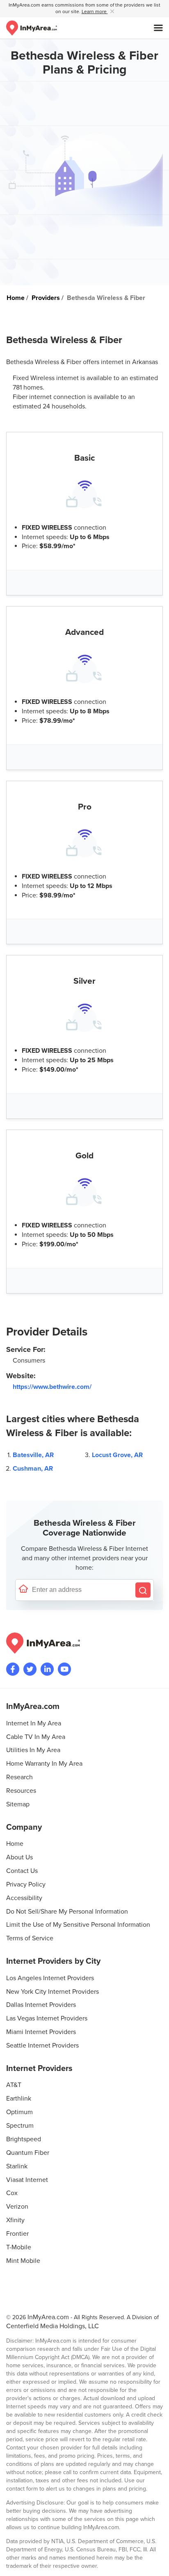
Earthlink (19, 2099)
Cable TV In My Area (36, 1737)
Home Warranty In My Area (44, 1764)
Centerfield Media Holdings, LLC (53, 2326)
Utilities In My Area (33, 1750)
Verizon (17, 2207)
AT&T (14, 2085)
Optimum (19, 2112)
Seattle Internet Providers (42, 2046)
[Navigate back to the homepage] (32, 28)
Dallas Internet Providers (41, 2005)
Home (15, 1844)
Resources (21, 1791)
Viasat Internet (27, 2180)
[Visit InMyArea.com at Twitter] (30, 1669)
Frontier (17, 2234)
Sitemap (18, 1804)
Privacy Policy (26, 1884)
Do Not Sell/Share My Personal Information (67, 1912)
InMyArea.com (48, 2317)
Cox (12, 2193)
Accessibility (24, 1898)
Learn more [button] (95, 12)
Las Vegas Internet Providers (47, 2018)
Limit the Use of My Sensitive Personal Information (78, 1925)
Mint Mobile (23, 2261)
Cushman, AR (33, 1469)
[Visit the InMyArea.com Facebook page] (13, 1669)
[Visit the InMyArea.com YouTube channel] (64, 1669)
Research (19, 1777)
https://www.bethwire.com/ (52, 1387)
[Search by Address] (143, 1590)
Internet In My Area (34, 1723)
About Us (19, 1857)
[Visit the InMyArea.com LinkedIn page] (47, 1669)
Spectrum (20, 2126)
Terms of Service (30, 1938)
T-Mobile (19, 2247)
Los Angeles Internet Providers (50, 1978)
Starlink (17, 2166)
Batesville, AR (33, 1455)
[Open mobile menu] (158, 28)
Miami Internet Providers (41, 2032)
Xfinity (15, 2220)
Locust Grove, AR (117, 1455)
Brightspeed (24, 2139)
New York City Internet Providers (53, 1992)
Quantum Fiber (28, 2153)
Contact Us (22, 1871)
